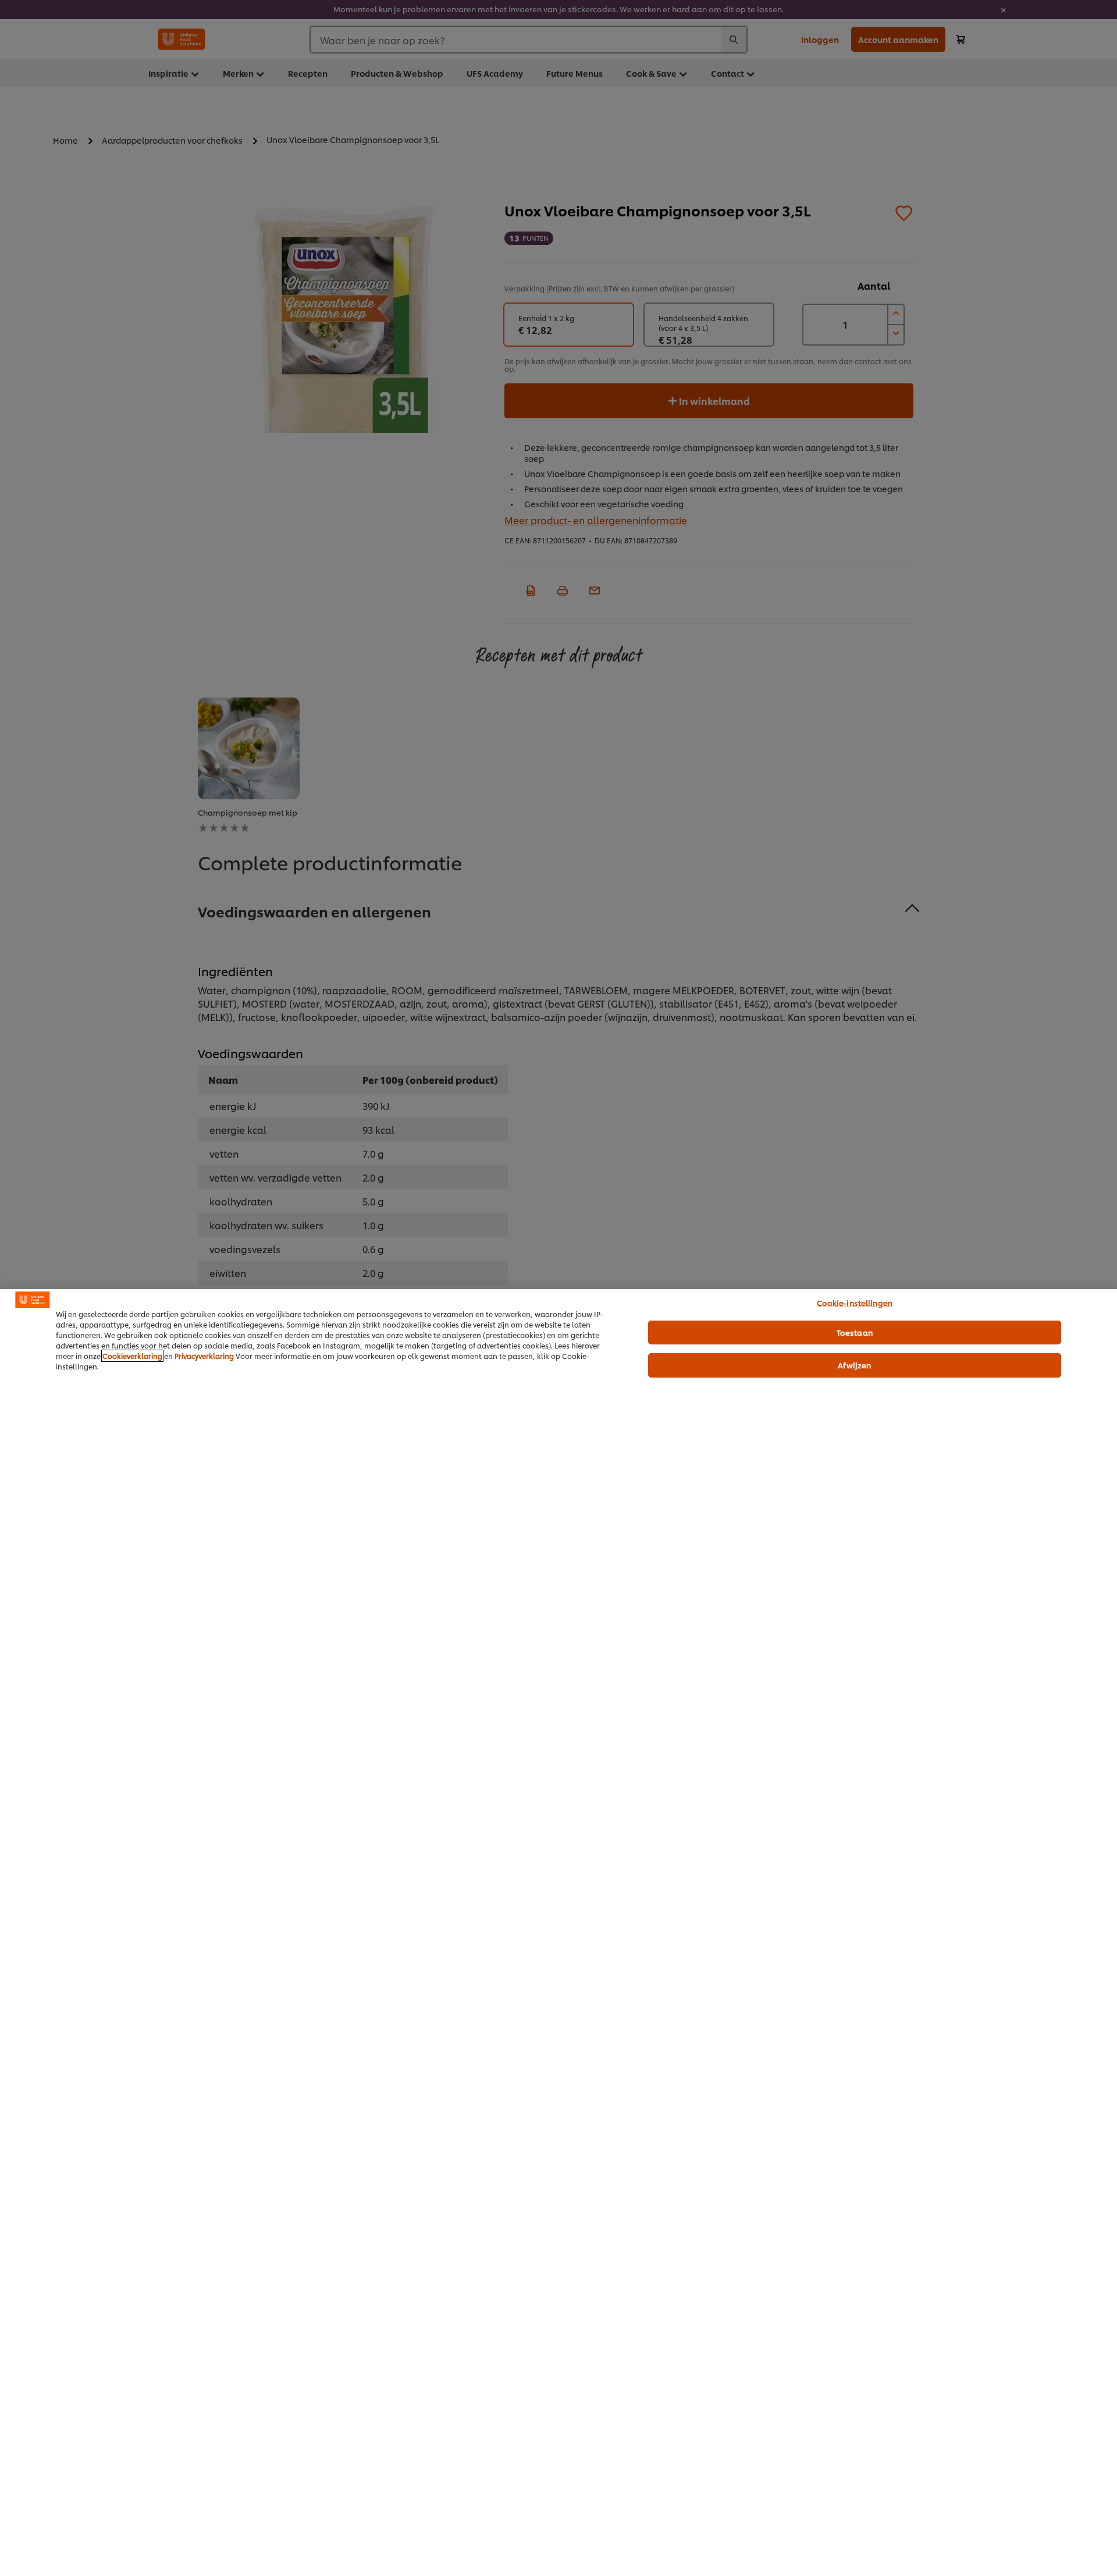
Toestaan (855, 1332)
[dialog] (558, 1932)
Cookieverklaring (132, 1356)
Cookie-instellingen (855, 1303)
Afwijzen (854, 1365)
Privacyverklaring (204, 1356)
